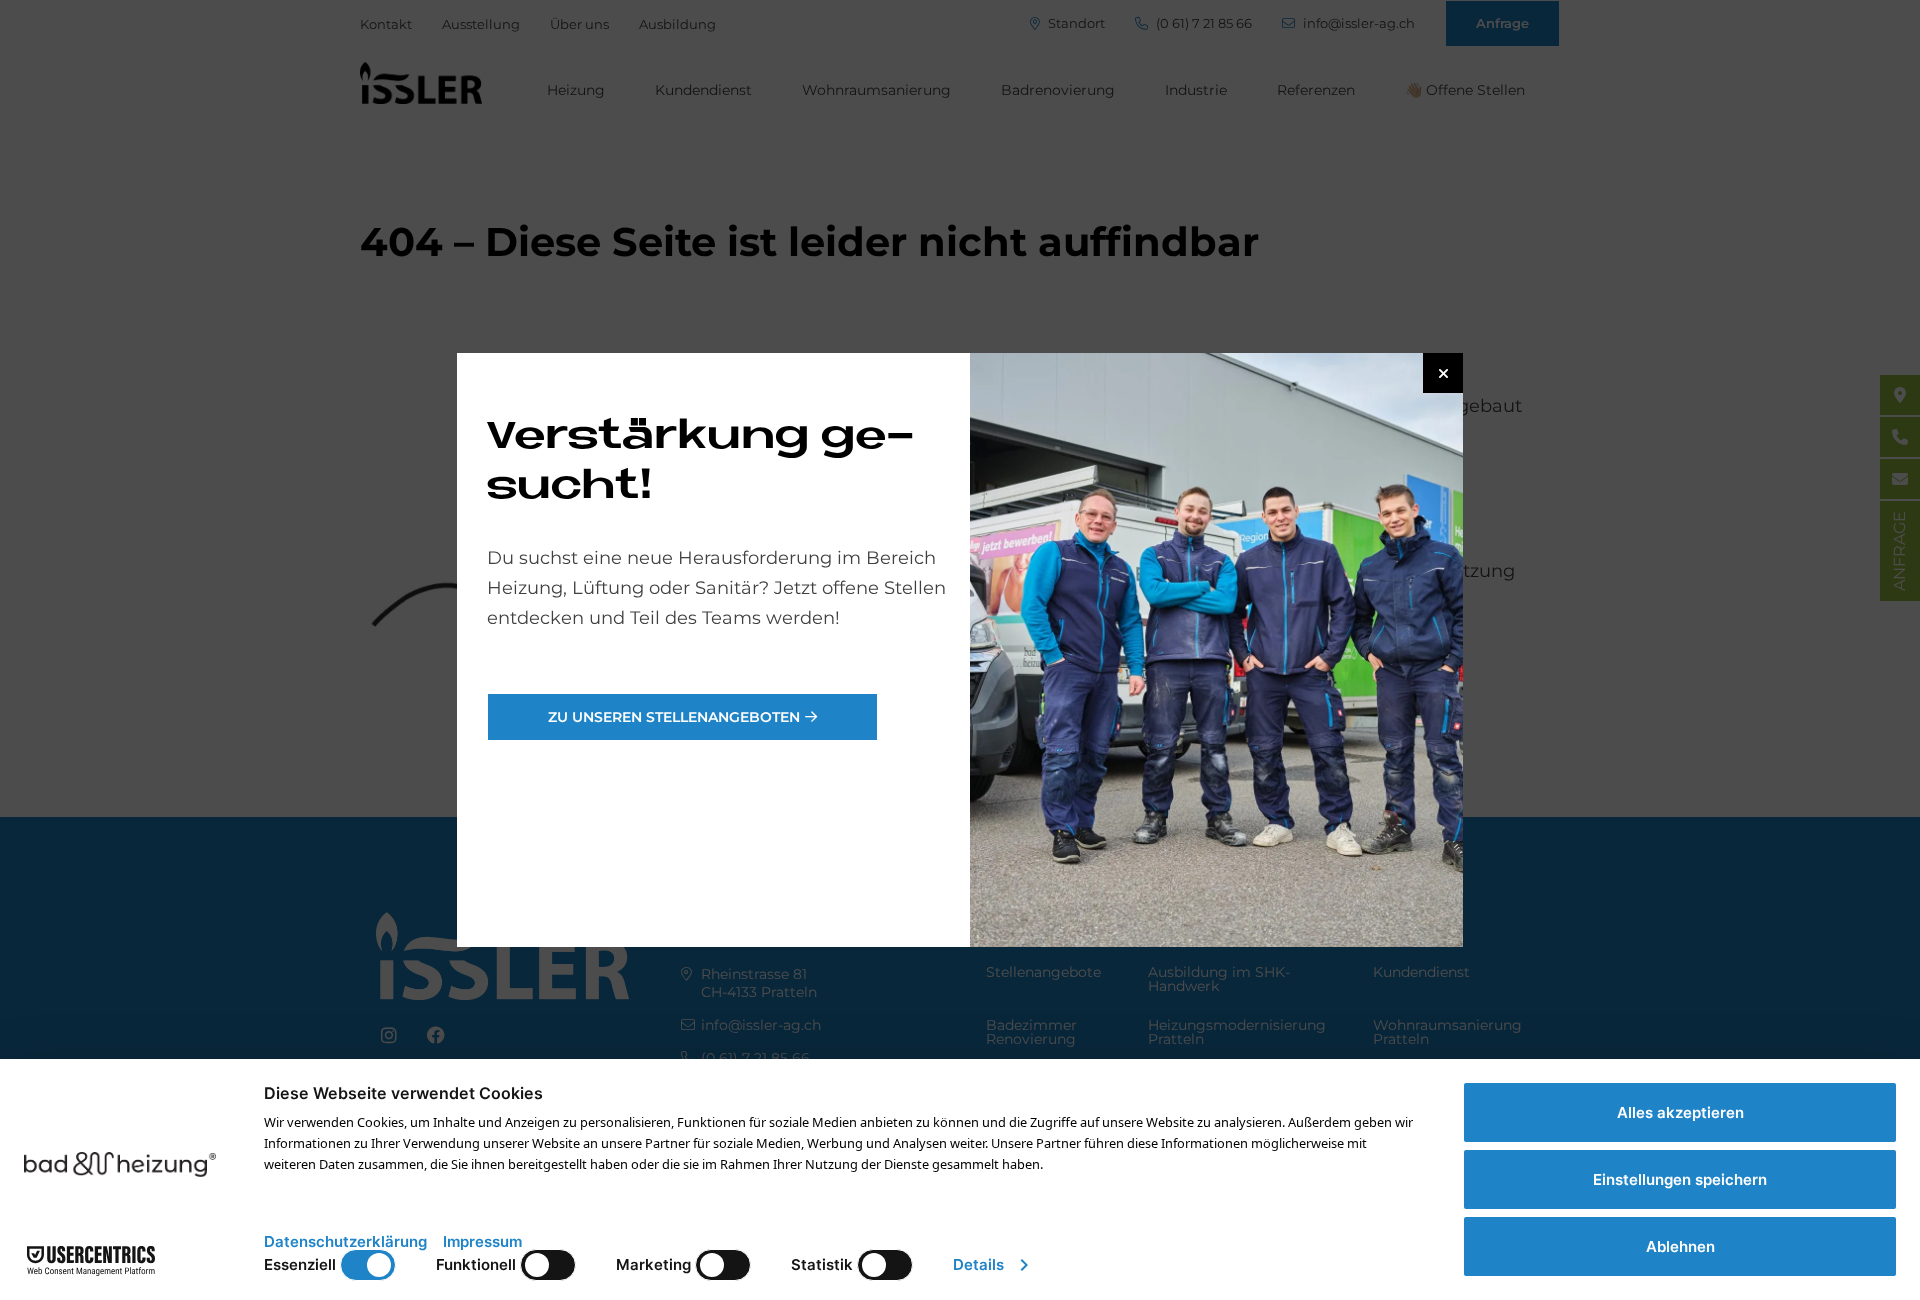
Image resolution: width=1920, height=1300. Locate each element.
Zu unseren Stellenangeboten (674, 717)
